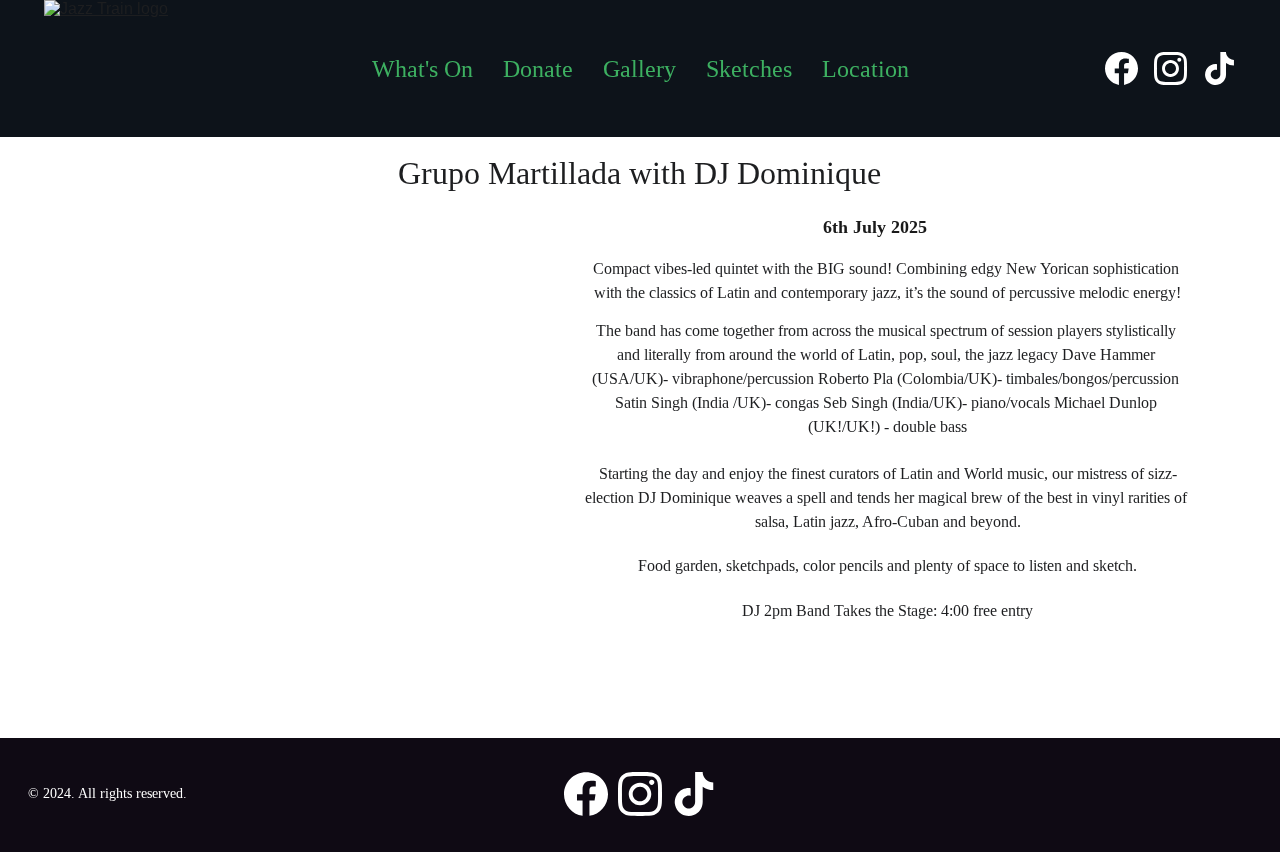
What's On (422, 69)
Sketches (749, 69)
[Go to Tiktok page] (1219, 68)
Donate (538, 69)
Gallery (639, 69)
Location (865, 69)
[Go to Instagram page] (1178, 68)
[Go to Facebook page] (1129, 68)
